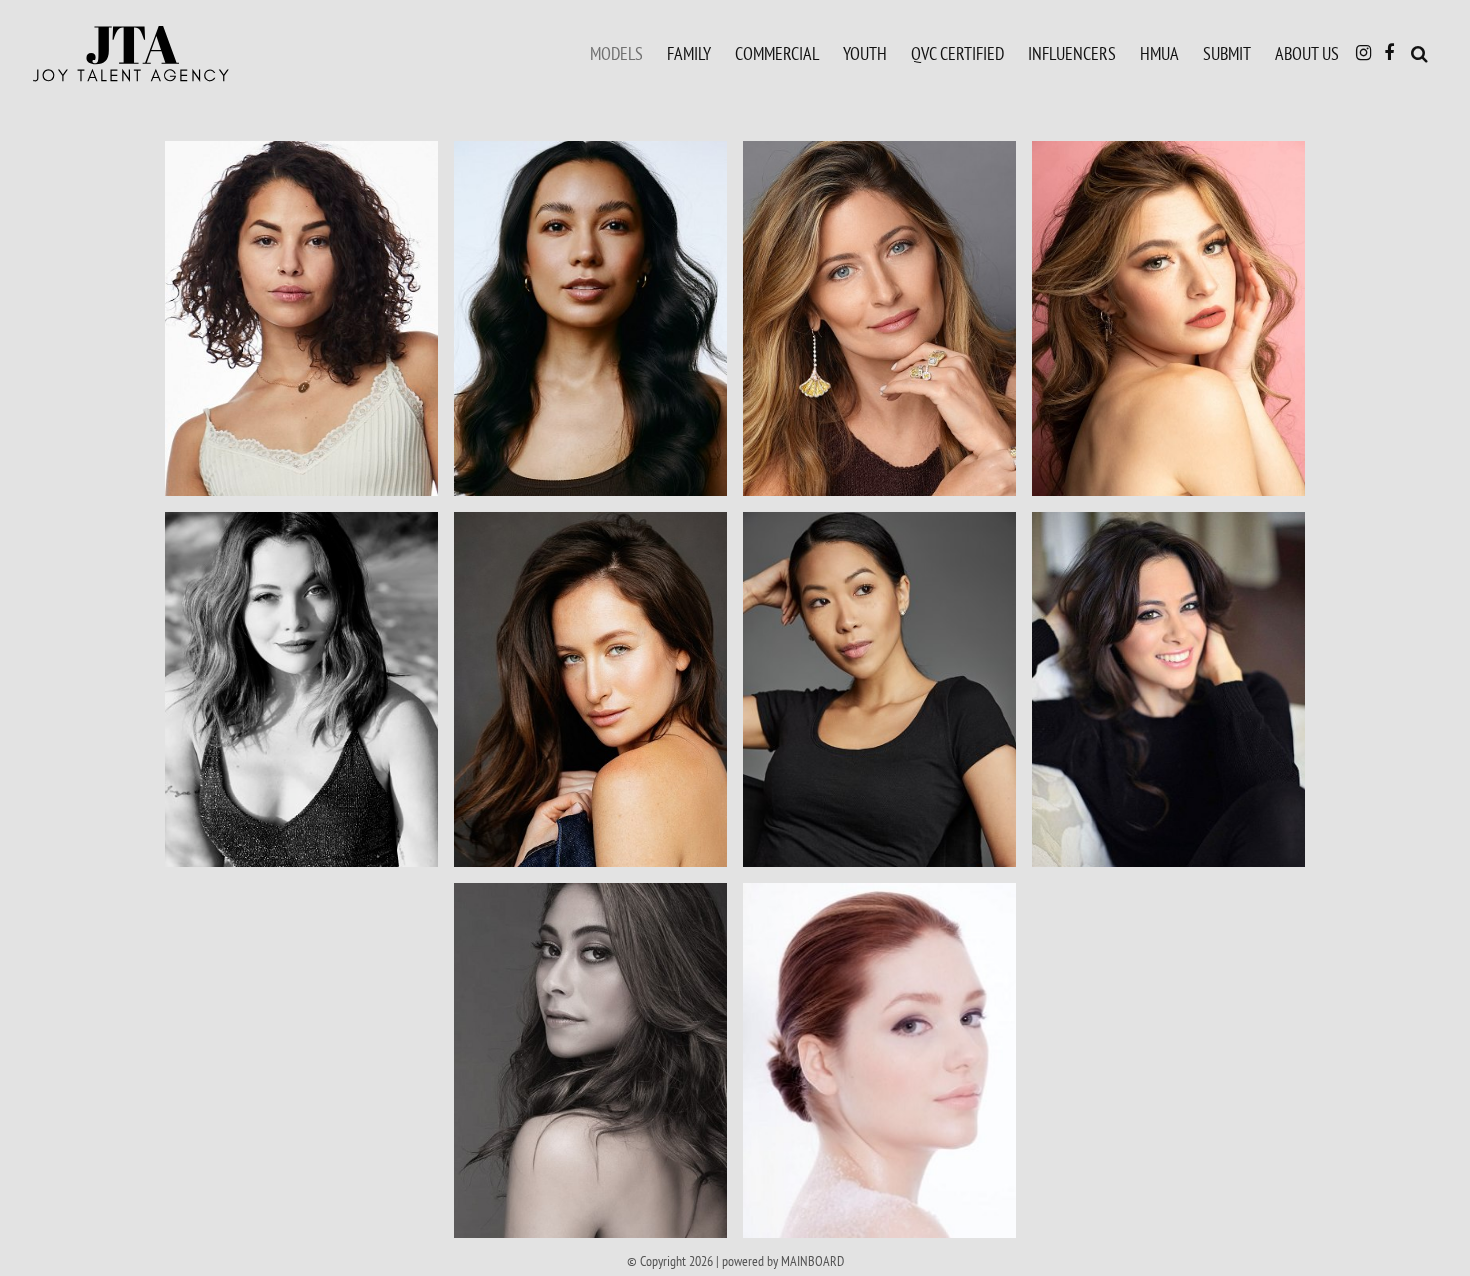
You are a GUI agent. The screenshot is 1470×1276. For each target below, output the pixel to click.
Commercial (777, 53)
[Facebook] (1389, 52)
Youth (865, 53)
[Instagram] (1363, 52)
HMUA (1159, 53)
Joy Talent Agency (175, 54)
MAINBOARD (812, 1261)
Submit (1227, 53)
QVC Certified (957, 53)
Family (689, 53)
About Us (1307, 53)
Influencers (1072, 53)
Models (616, 53)
